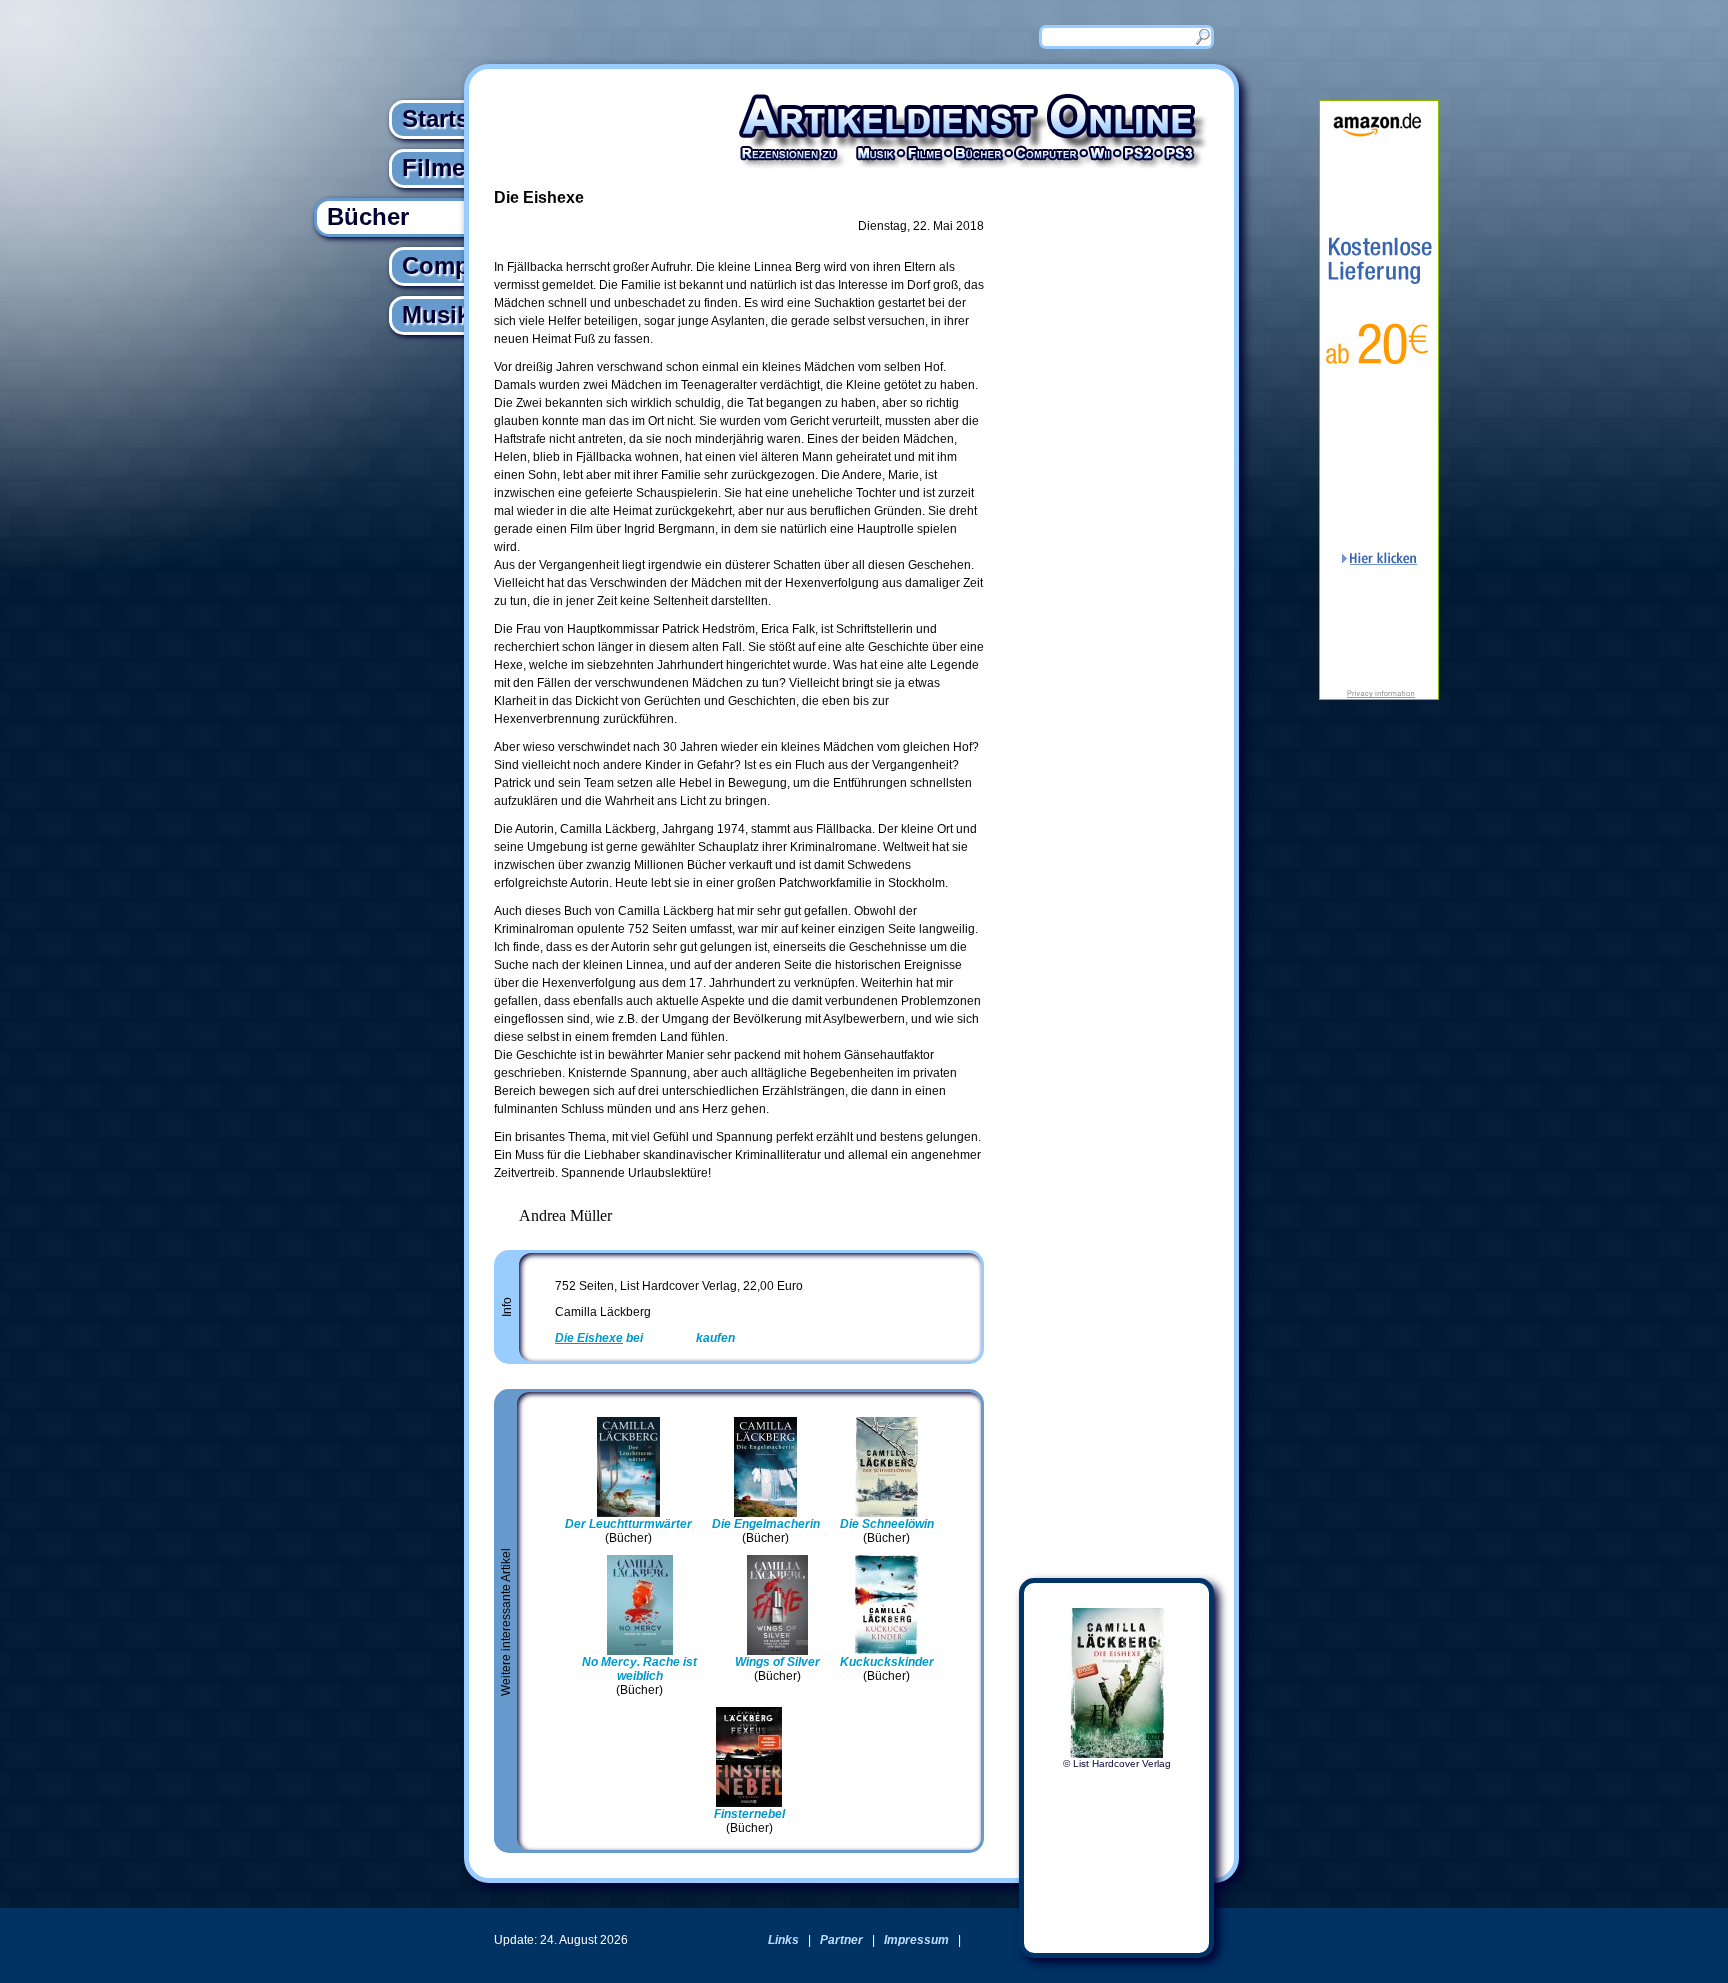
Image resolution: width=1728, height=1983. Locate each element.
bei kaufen (645, 1338)
